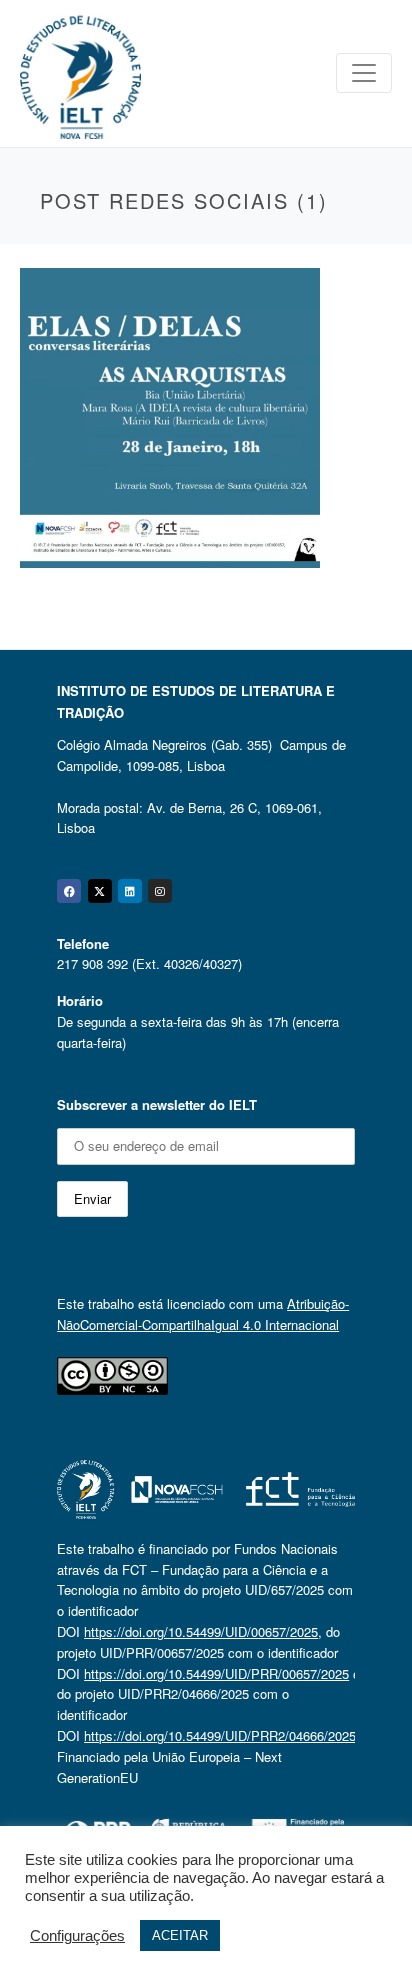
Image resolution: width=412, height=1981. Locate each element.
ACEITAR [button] (180, 1935)
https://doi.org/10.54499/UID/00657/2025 (201, 1631)
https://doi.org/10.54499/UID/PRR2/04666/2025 (220, 1735)
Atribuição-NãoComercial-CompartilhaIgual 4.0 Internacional (203, 1314)
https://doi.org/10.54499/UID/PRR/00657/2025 (216, 1673)
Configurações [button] (77, 1936)
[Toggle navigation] (364, 73)
